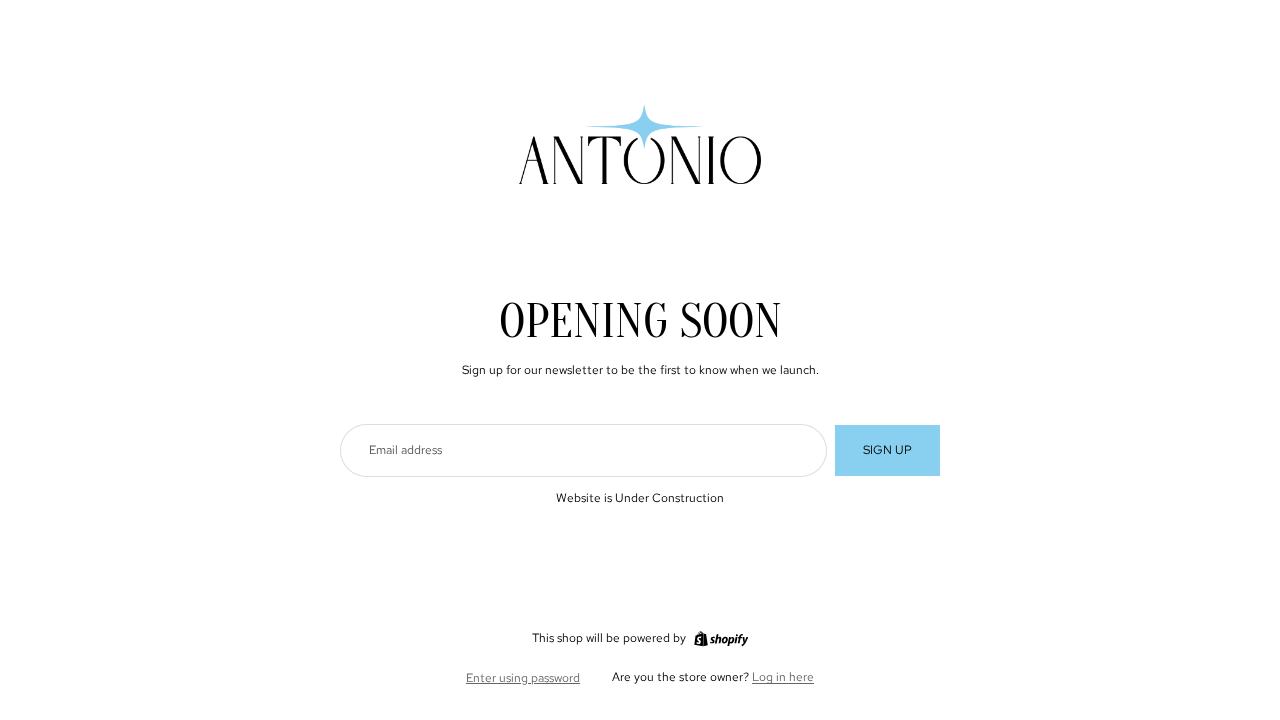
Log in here (783, 677)
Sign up (887, 450)
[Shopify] (721, 639)
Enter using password (523, 678)
